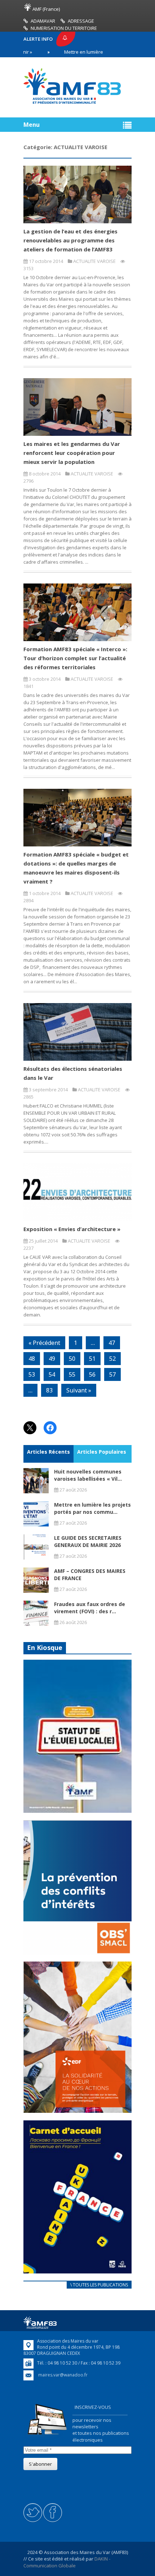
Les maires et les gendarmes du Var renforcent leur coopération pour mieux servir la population (72, 453)
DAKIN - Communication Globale (67, 2562)
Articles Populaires (102, 1452)
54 (52, 1374)
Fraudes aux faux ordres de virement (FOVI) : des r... (90, 1608)
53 (32, 1374)
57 (112, 1374)
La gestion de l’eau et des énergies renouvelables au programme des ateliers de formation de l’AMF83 (70, 240)
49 (52, 1359)
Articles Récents (48, 1452)
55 (72, 1374)
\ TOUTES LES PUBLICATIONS (99, 2285)
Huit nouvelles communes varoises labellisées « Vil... (88, 1475)
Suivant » (79, 1390)
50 (72, 1359)
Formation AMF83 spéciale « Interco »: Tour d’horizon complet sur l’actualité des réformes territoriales (75, 658)
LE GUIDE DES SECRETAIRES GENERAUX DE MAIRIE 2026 (88, 1541)
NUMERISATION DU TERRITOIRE (64, 28)
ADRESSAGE (81, 21)
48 (32, 1359)
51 (92, 1359)
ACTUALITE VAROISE (94, 261)
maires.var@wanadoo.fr (63, 2375)
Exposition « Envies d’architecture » (72, 1229)
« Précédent (44, 1343)
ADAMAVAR (43, 21)
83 (49, 1390)
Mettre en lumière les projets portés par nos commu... (92, 1508)
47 (112, 1343)
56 (92, 1374)
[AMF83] (72, 104)
